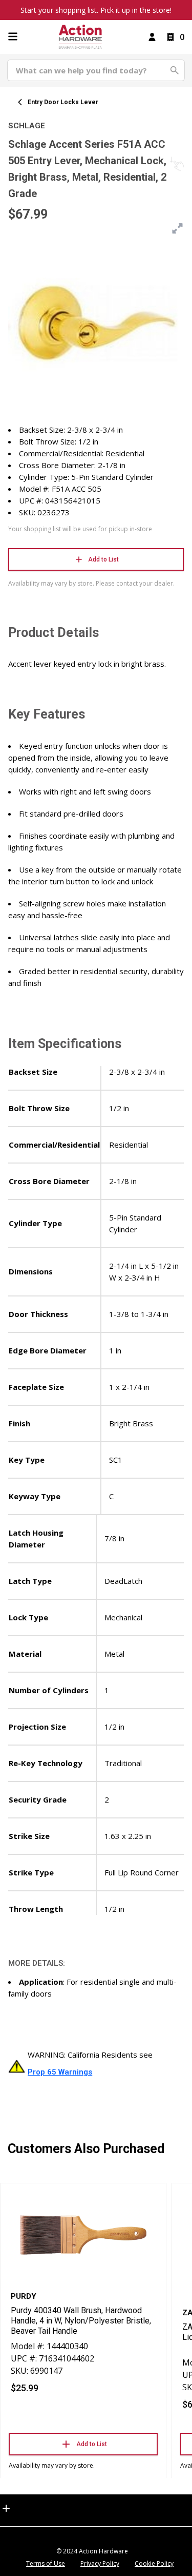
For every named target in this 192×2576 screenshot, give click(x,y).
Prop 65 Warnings (60, 2072)
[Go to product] (83, 2234)
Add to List (103, 559)
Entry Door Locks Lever (63, 102)
